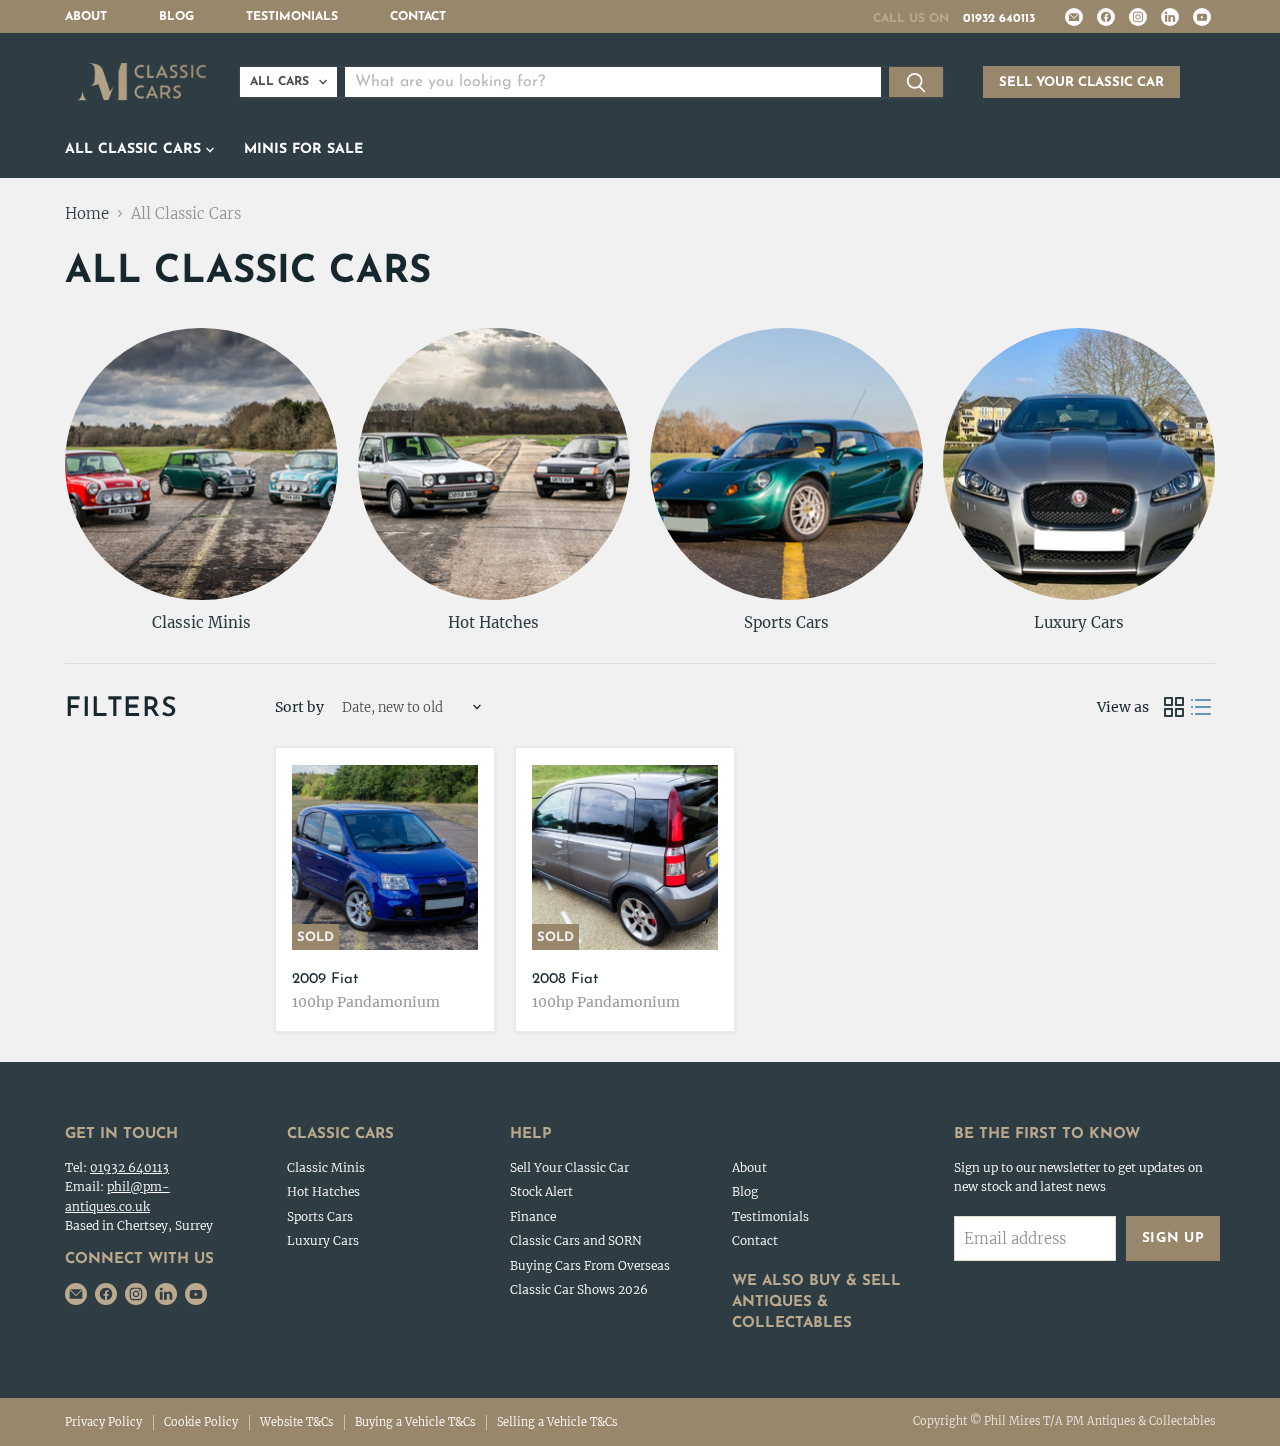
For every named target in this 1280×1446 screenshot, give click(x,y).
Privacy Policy (103, 1422)
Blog (176, 17)
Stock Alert (541, 1191)
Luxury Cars (323, 1240)
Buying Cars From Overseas (590, 1265)
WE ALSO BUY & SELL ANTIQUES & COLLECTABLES (816, 1302)
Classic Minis (326, 1167)
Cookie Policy (201, 1422)
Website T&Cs (296, 1422)
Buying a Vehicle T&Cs (415, 1422)
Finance (533, 1216)
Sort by (299, 707)
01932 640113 (999, 19)
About (86, 17)
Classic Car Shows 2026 (579, 1289)
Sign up (1173, 1238)
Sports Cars (320, 1216)
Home (87, 213)
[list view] (1202, 708)
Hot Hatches (323, 1191)
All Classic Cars (135, 149)
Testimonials (292, 17)
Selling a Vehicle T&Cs (557, 1422)
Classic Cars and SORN (576, 1240)
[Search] (916, 82)
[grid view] (1174, 708)
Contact (418, 17)
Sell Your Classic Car (569, 1167)
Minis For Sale (303, 149)
